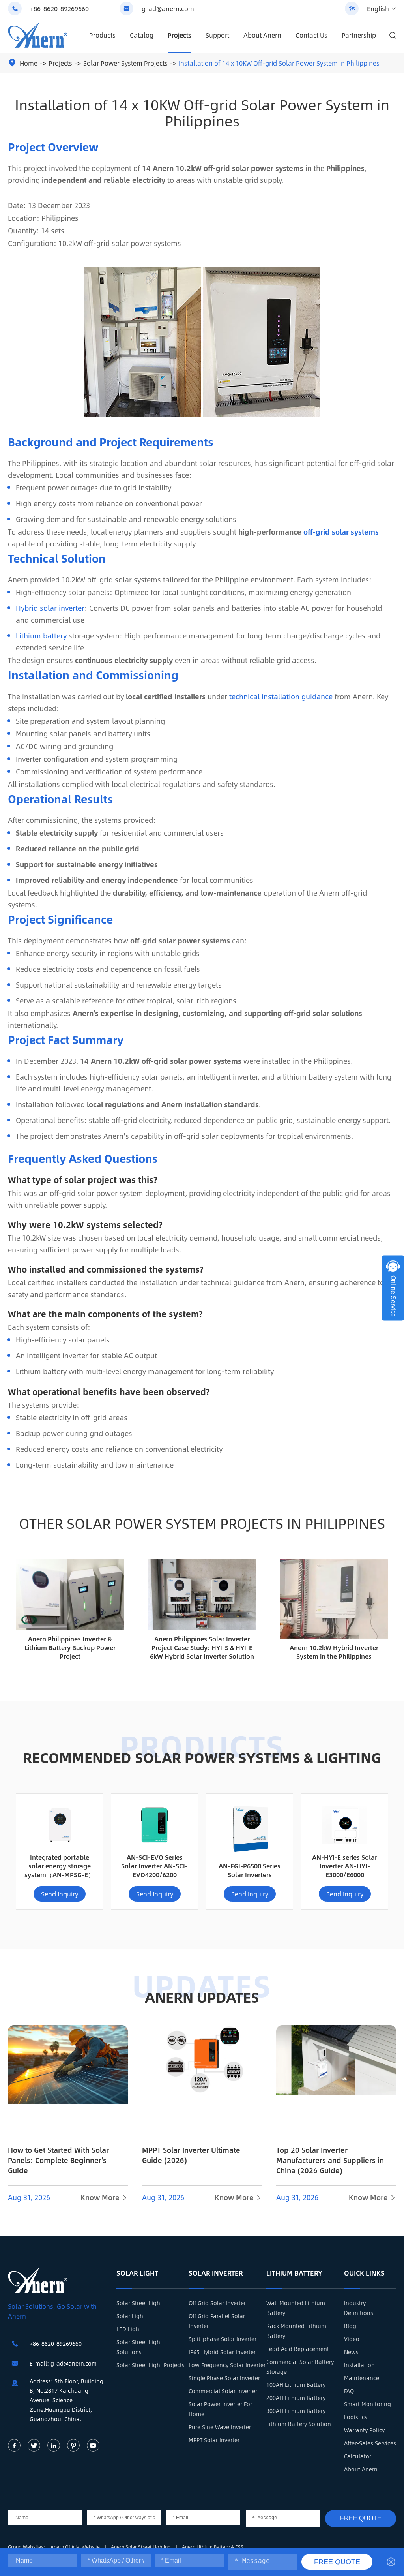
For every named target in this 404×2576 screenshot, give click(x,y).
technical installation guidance (281, 697)
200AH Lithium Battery (296, 2398)
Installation (359, 2365)
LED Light (129, 2329)
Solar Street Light (139, 2303)
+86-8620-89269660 (59, 8)
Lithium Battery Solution (299, 2424)
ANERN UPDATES (202, 1997)
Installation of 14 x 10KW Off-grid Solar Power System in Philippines (279, 63)
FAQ (349, 2391)
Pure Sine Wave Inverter (220, 2427)
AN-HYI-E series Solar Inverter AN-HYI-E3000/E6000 (345, 1866)
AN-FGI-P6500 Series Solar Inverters (250, 1870)
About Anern (262, 35)
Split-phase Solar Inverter (223, 2339)
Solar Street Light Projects (151, 2365)
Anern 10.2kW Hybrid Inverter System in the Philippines (334, 1652)
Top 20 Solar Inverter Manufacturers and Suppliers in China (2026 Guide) (330, 2160)
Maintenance (362, 2378)
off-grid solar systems (341, 532)
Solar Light (137, 2273)
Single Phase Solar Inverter (224, 2378)
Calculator (358, 2456)
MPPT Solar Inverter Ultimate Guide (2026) (191, 2155)
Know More (104, 2197)
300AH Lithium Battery (296, 2411)
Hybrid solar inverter (50, 608)
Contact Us (311, 35)
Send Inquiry (60, 1894)
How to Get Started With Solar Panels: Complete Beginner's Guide (58, 2160)
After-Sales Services (370, 2443)
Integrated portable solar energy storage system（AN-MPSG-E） (59, 1866)
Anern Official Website (76, 2547)
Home (29, 63)
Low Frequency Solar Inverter (227, 2365)
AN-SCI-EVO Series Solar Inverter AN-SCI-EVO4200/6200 (154, 1866)
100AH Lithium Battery (296, 2384)
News (351, 2352)
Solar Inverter (216, 2273)
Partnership (359, 35)
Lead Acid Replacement (298, 2349)
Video (352, 2339)
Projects (180, 35)
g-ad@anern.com (168, 8)
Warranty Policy (364, 2430)
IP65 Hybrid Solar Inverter (222, 2352)
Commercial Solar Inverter (223, 2391)
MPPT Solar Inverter (214, 2440)
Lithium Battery (294, 2273)
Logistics (356, 2417)
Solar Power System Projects (125, 63)
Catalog (142, 35)
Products (102, 35)
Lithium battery (41, 636)
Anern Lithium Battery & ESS (213, 2547)
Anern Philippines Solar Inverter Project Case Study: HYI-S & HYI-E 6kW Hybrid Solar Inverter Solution (202, 1648)
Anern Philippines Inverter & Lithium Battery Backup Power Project (70, 1648)
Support (217, 35)
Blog (350, 2326)
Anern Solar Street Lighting (141, 2547)
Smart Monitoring (368, 2404)
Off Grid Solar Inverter (217, 2303)
